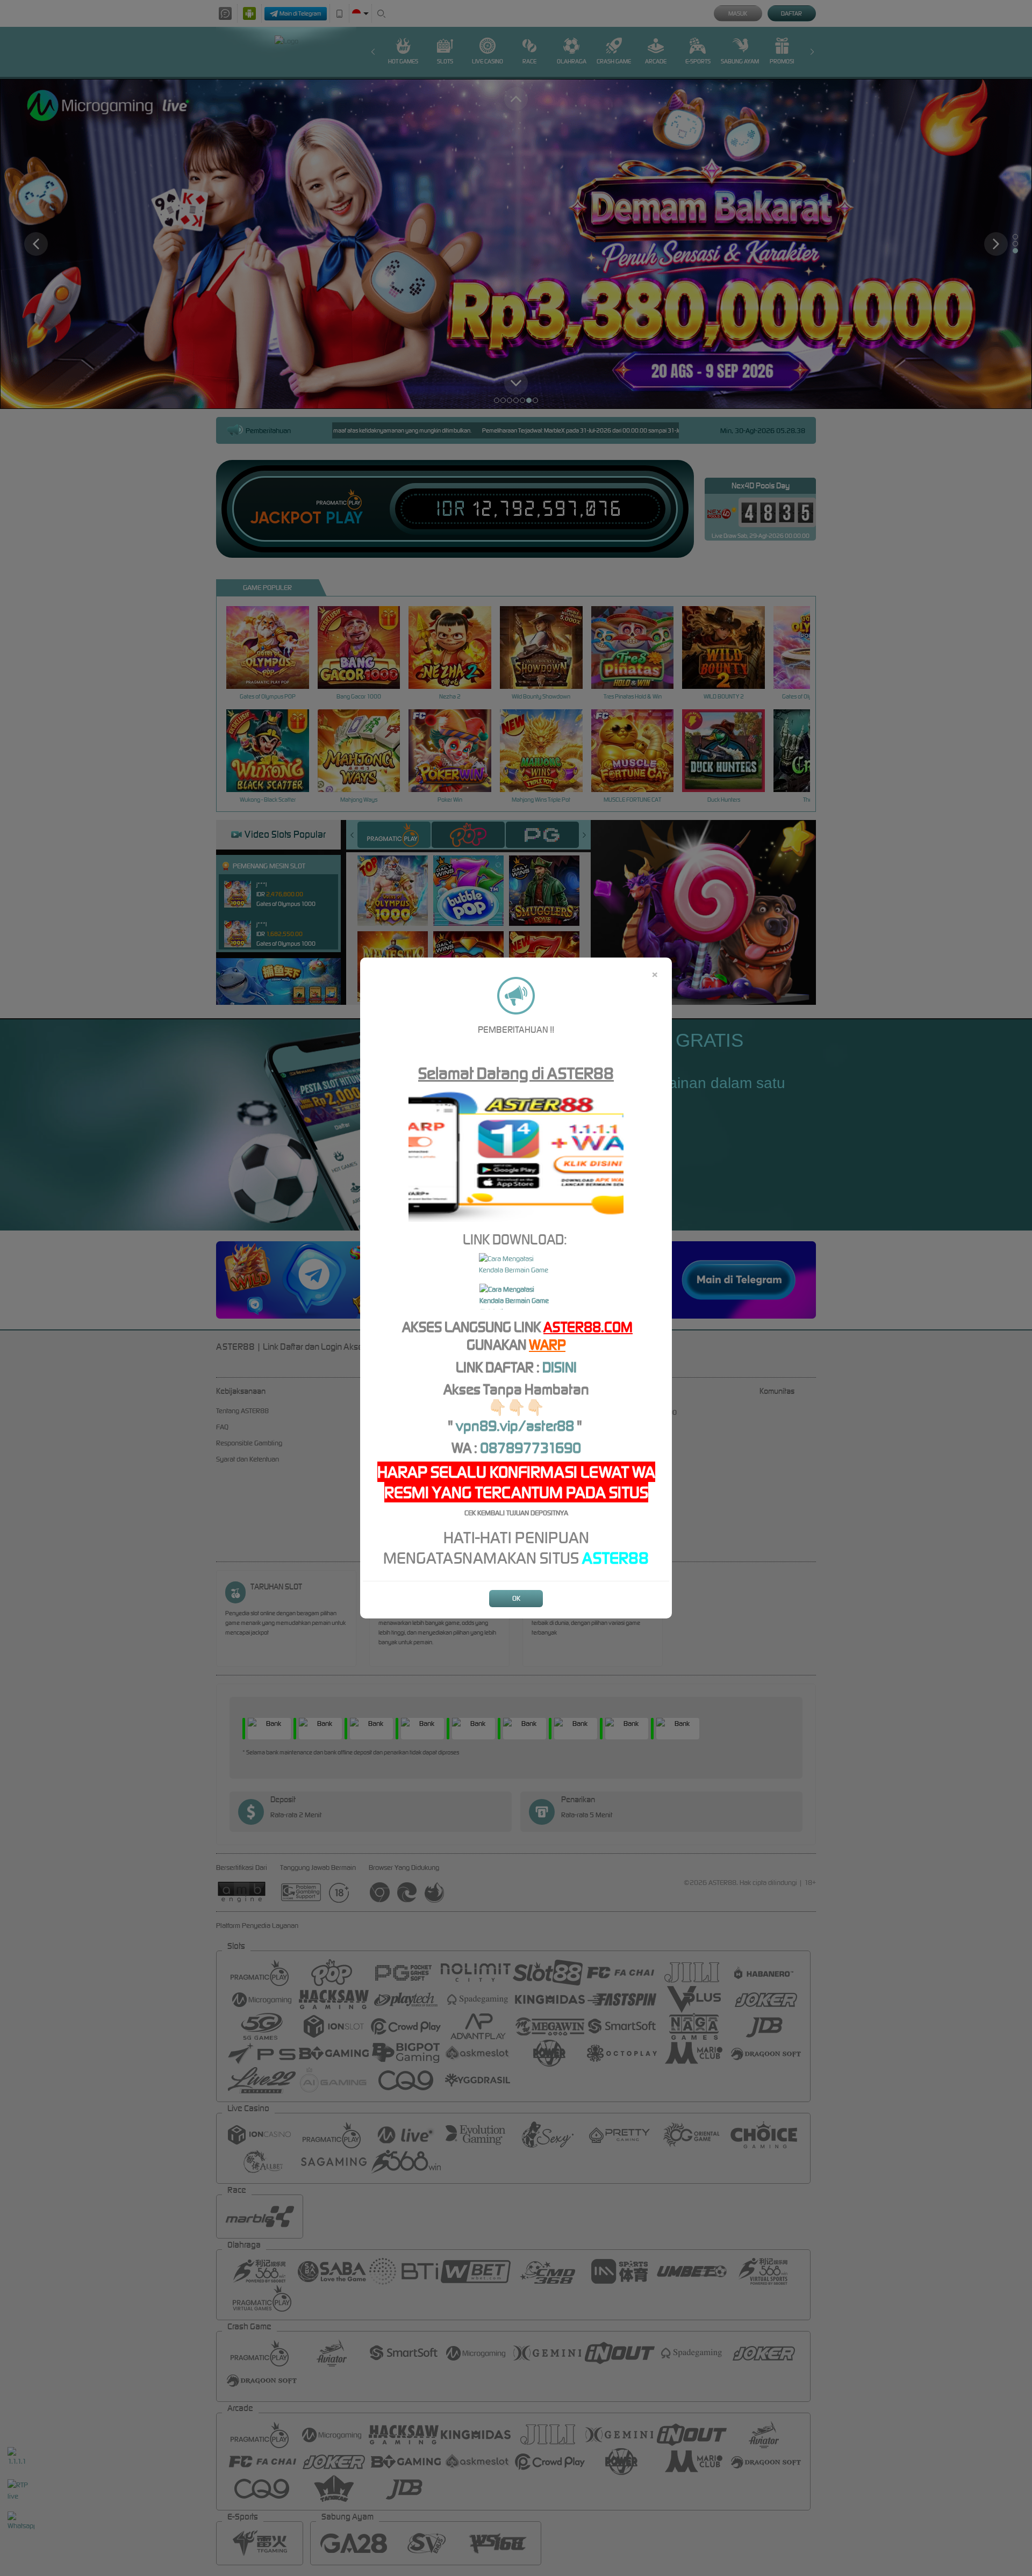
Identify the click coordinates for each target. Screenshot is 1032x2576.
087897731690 (531, 1448)
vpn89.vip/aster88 (515, 1426)
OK (516, 1598)
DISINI (560, 1367)
